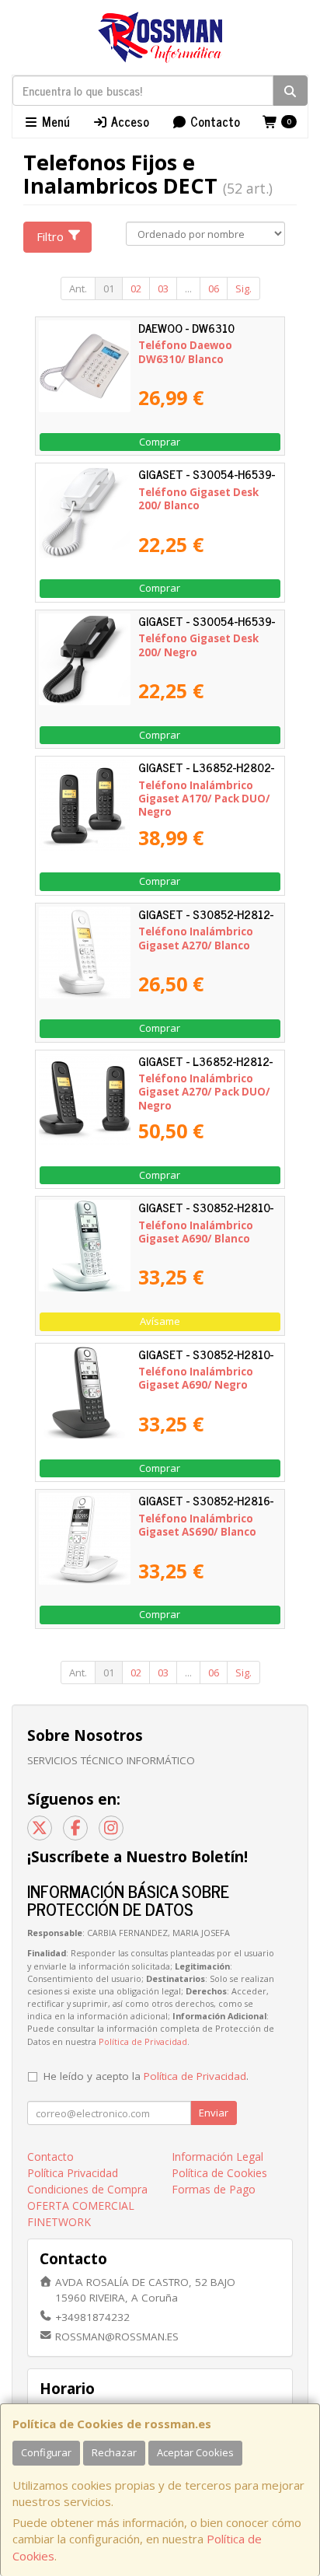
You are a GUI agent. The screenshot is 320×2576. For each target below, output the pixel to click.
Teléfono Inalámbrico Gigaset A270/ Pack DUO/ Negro (204, 1092)
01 (109, 288)
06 (214, 288)
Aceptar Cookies (195, 2452)
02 (136, 288)
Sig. (243, 288)
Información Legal (217, 2157)
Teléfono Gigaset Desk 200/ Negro (198, 645)
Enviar (214, 2113)
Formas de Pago (214, 2189)
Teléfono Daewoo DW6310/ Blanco (185, 352)
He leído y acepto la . (146, 2076)
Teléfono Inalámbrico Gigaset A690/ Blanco (196, 1232)
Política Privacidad (73, 2173)
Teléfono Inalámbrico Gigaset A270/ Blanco (196, 938)
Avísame (160, 1321)
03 (163, 288)
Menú (54, 121)
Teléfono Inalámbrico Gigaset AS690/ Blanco (197, 1525)
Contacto (214, 121)
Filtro (50, 236)
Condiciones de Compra (87, 2189)
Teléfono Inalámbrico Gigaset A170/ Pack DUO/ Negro (204, 799)
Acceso (129, 121)
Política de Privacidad (143, 2041)
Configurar (46, 2452)
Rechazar (114, 2452)
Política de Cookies (219, 2173)
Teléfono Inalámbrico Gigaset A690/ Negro (196, 1378)
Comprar (160, 442)
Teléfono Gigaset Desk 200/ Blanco (198, 499)
